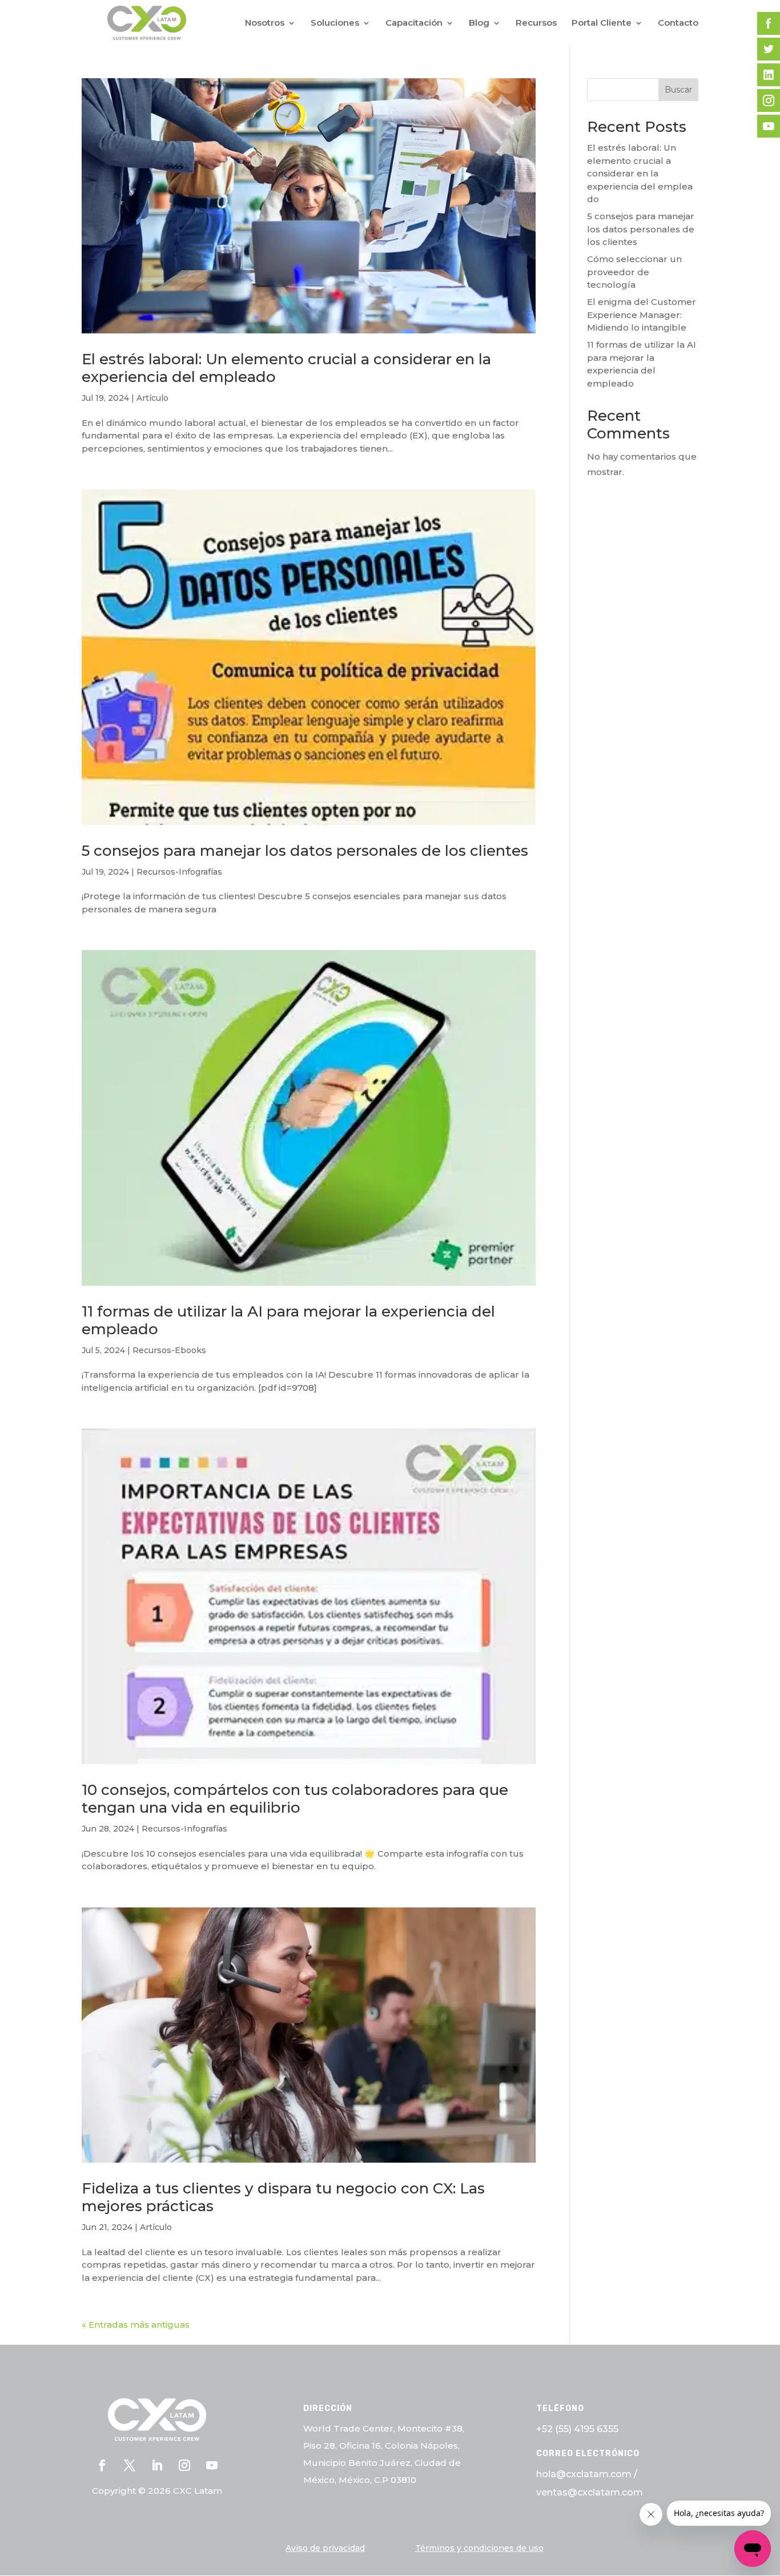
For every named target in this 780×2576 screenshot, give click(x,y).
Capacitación (414, 23)
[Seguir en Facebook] (102, 2465)
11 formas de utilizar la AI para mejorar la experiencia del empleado (288, 1320)
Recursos (536, 23)
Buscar (678, 90)
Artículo (152, 398)
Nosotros (265, 23)
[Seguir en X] (130, 2465)
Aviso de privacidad (325, 2548)
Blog (479, 23)
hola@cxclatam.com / (587, 2474)
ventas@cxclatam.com (590, 2492)
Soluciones (335, 23)
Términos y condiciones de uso (479, 2548)
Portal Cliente (602, 23)
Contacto (678, 23)
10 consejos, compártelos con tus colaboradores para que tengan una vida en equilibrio (295, 1799)
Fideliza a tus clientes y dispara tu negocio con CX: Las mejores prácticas (283, 2197)
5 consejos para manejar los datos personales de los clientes (305, 851)
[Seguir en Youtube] (212, 2465)
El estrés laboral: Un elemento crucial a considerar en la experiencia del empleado (286, 368)
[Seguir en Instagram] (184, 2465)
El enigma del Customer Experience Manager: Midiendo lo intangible (642, 315)
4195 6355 (596, 2429)
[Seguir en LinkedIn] (157, 2465)
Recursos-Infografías (179, 872)
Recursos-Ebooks (169, 1350)
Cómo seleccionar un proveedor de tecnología (634, 272)
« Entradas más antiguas (136, 2325)
